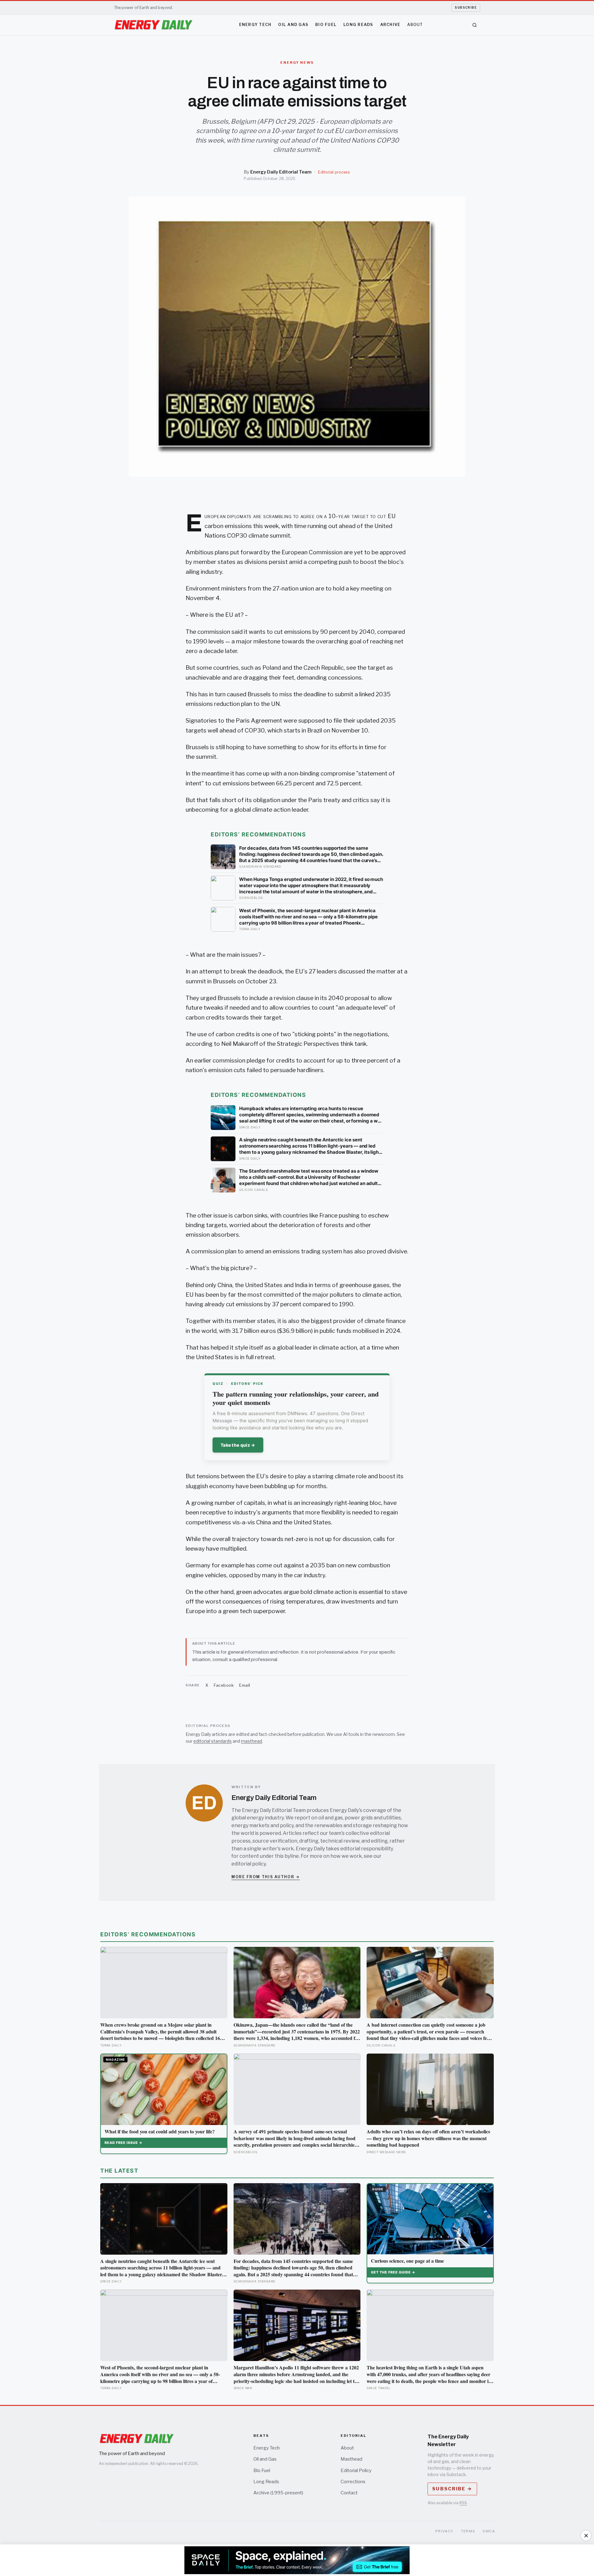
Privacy (444, 2531)
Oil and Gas (293, 25)
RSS (463, 2503)
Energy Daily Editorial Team (281, 172)
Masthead (351, 2459)
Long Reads (358, 25)
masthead (252, 1741)
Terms (468, 2531)
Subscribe (466, 7)
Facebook (224, 1685)
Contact (349, 2493)
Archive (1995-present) (278, 2493)
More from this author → (266, 1877)
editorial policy (249, 1864)
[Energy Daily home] (153, 25)
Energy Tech (255, 25)
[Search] (475, 25)
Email (245, 1685)
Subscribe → (452, 2489)
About (415, 25)
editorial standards (213, 1741)
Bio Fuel (326, 25)
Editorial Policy (356, 2471)
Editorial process (334, 172)
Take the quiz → (238, 1445)
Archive (390, 25)
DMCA (489, 2531)
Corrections (353, 2482)
